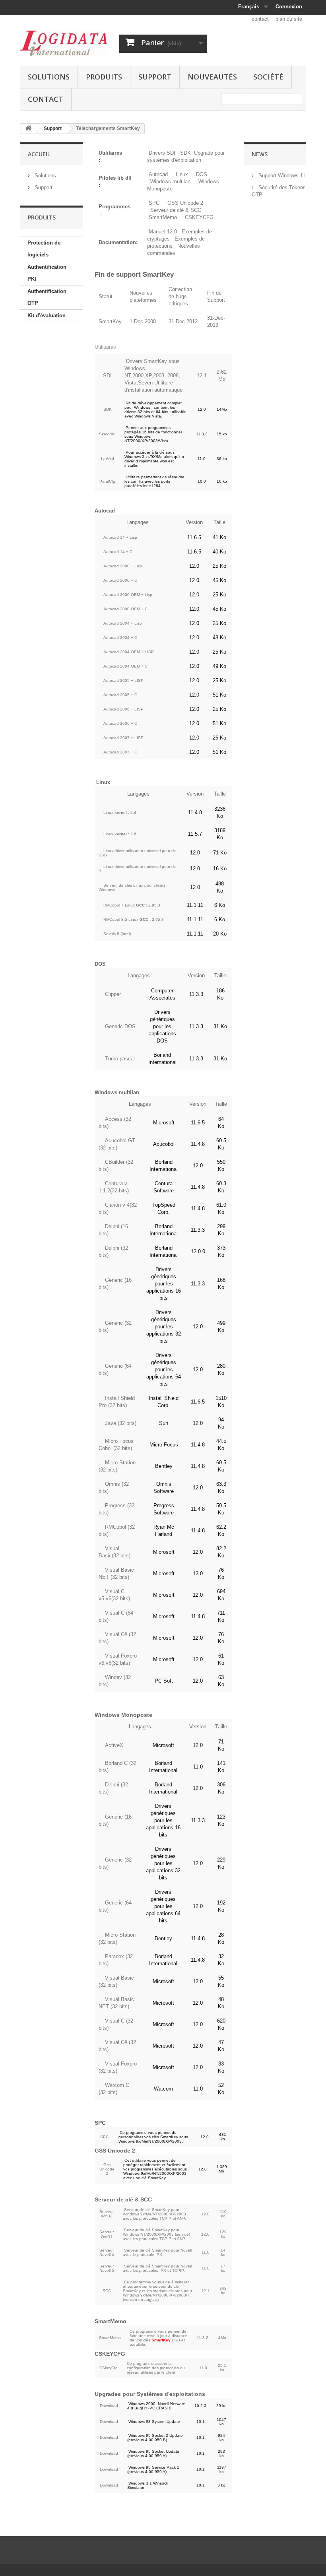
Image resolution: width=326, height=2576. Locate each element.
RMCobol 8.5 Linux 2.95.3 (134, 919)
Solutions (49, 77)
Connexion (289, 7)
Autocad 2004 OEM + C (125, 666)
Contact (46, 99)
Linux (182, 174)
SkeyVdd (107, 434)
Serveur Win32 (107, 2214)
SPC (154, 203)
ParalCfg (107, 481)
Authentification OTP (47, 297)
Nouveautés (212, 77)
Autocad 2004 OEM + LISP (129, 652)
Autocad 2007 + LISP (123, 738)
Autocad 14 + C (118, 552)
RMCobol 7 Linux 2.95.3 (132, 905)
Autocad (158, 174)
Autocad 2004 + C (120, 638)
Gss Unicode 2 (107, 2169)
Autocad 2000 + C (120, 580)
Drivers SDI (162, 153)
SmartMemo (163, 217)
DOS (202, 174)
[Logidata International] (64, 43)
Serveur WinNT (107, 2234)
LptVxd (108, 459)
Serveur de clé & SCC (176, 210)
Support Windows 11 (281, 176)
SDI (107, 376)
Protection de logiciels (44, 249)
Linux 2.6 (120, 834)
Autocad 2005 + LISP (123, 680)
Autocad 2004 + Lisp (123, 623)
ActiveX (114, 1745)
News (260, 154)
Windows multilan (170, 182)
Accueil (39, 154)
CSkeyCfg (109, 2368)
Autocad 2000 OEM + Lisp (128, 595)
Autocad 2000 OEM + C (125, 609)
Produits (104, 77)
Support (155, 77)
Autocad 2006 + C (120, 723)
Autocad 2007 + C (120, 752)
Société (268, 77)
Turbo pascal (120, 1059)
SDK (185, 153)
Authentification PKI (47, 273)
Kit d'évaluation (47, 315)
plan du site (289, 19)
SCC (107, 2291)
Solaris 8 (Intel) (117, 934)
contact (260, 19)
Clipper (113, 994)
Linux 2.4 (120, 812)
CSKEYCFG (199, 217)
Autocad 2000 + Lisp (123, 566)
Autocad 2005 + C (120, 695)
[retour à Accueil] (28, 129)
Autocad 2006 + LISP (123, 709)
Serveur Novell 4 (107, 2252)
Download (109, 2406)
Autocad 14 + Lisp (120, 537)
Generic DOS (120, 1026)
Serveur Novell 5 (107, 2268)
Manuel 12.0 (163, 232)
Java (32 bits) (121, 1423)
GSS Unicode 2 (185, 203)
